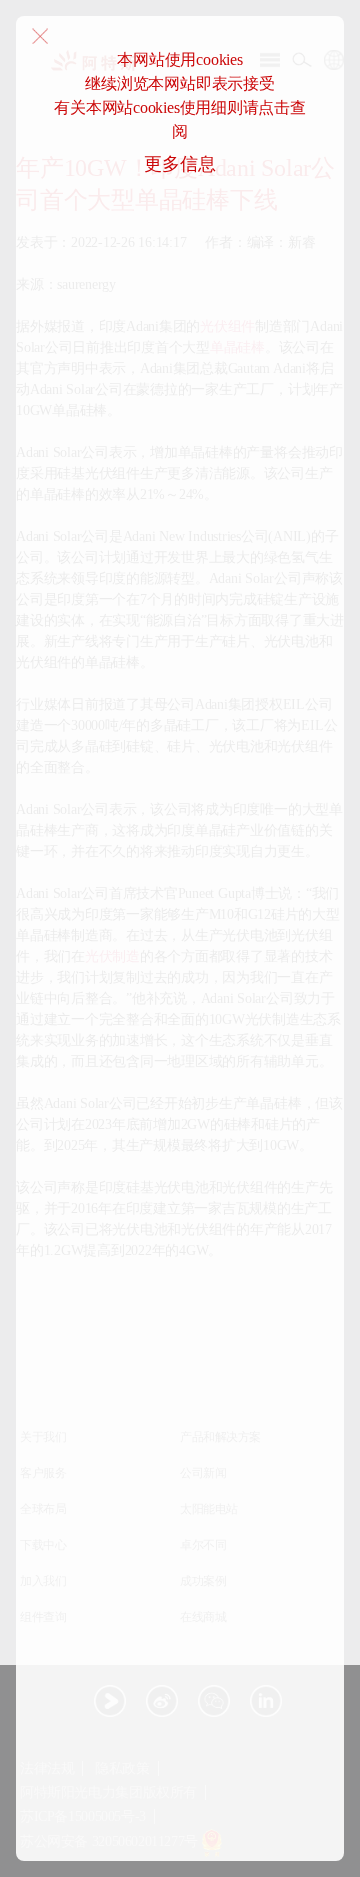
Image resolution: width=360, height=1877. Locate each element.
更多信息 (179, 164)
